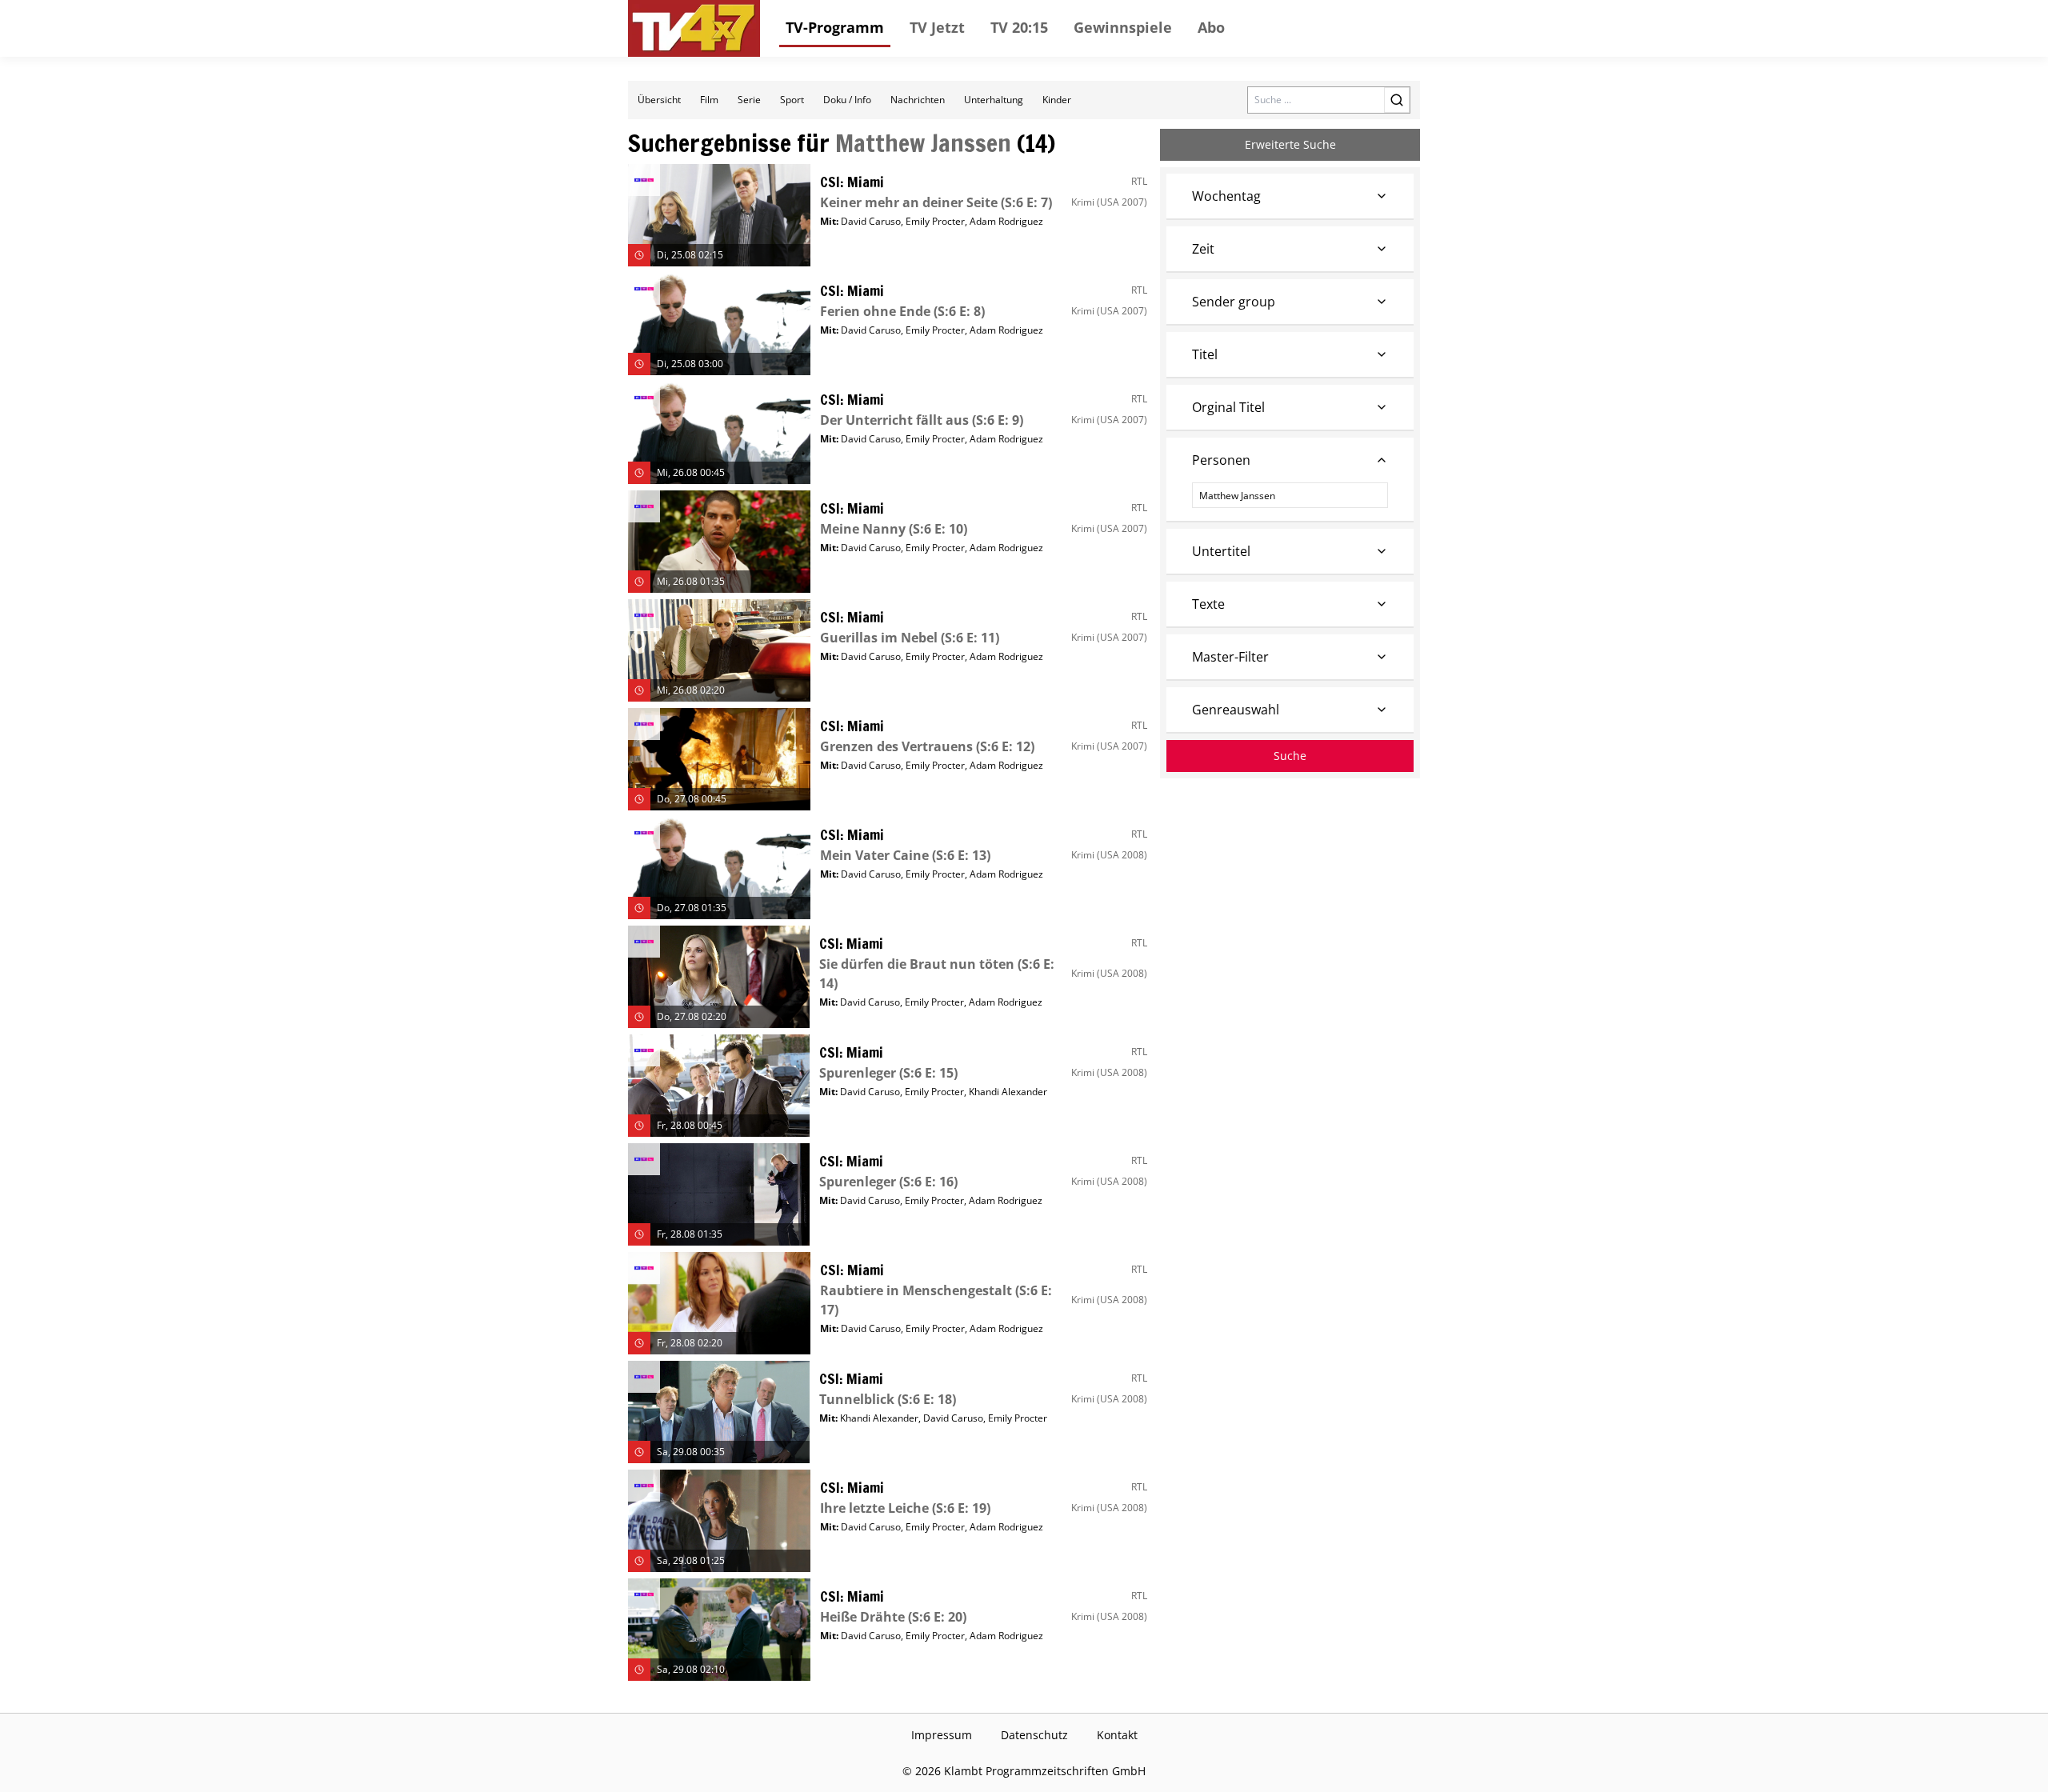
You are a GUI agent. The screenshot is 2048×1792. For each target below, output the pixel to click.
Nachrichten (918, 100)
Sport (792, 100)
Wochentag (1226, 196)
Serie (749, 100)
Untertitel (1221, 551)
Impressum (942, 1735)
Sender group (1234, 302)
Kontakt (1117, 1735)
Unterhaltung (994, 100)
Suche (1290, 756)
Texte (1208, 604)
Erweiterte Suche (1290, 144)
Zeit (1203, 249)
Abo (1211, 27)
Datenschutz (1034, 1735)
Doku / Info (847, 100)
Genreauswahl (1236, 710)
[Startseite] (694, 28)
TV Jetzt (937, 27)
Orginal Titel (1228, 407)
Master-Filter (1230, 657)
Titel (1205, 354)
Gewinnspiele (1123, 27)
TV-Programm (835, 27)
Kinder (1057, 100)
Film (709, 100)
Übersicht (659, 100)
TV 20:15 (1019, 27)
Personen (1221, 460)
